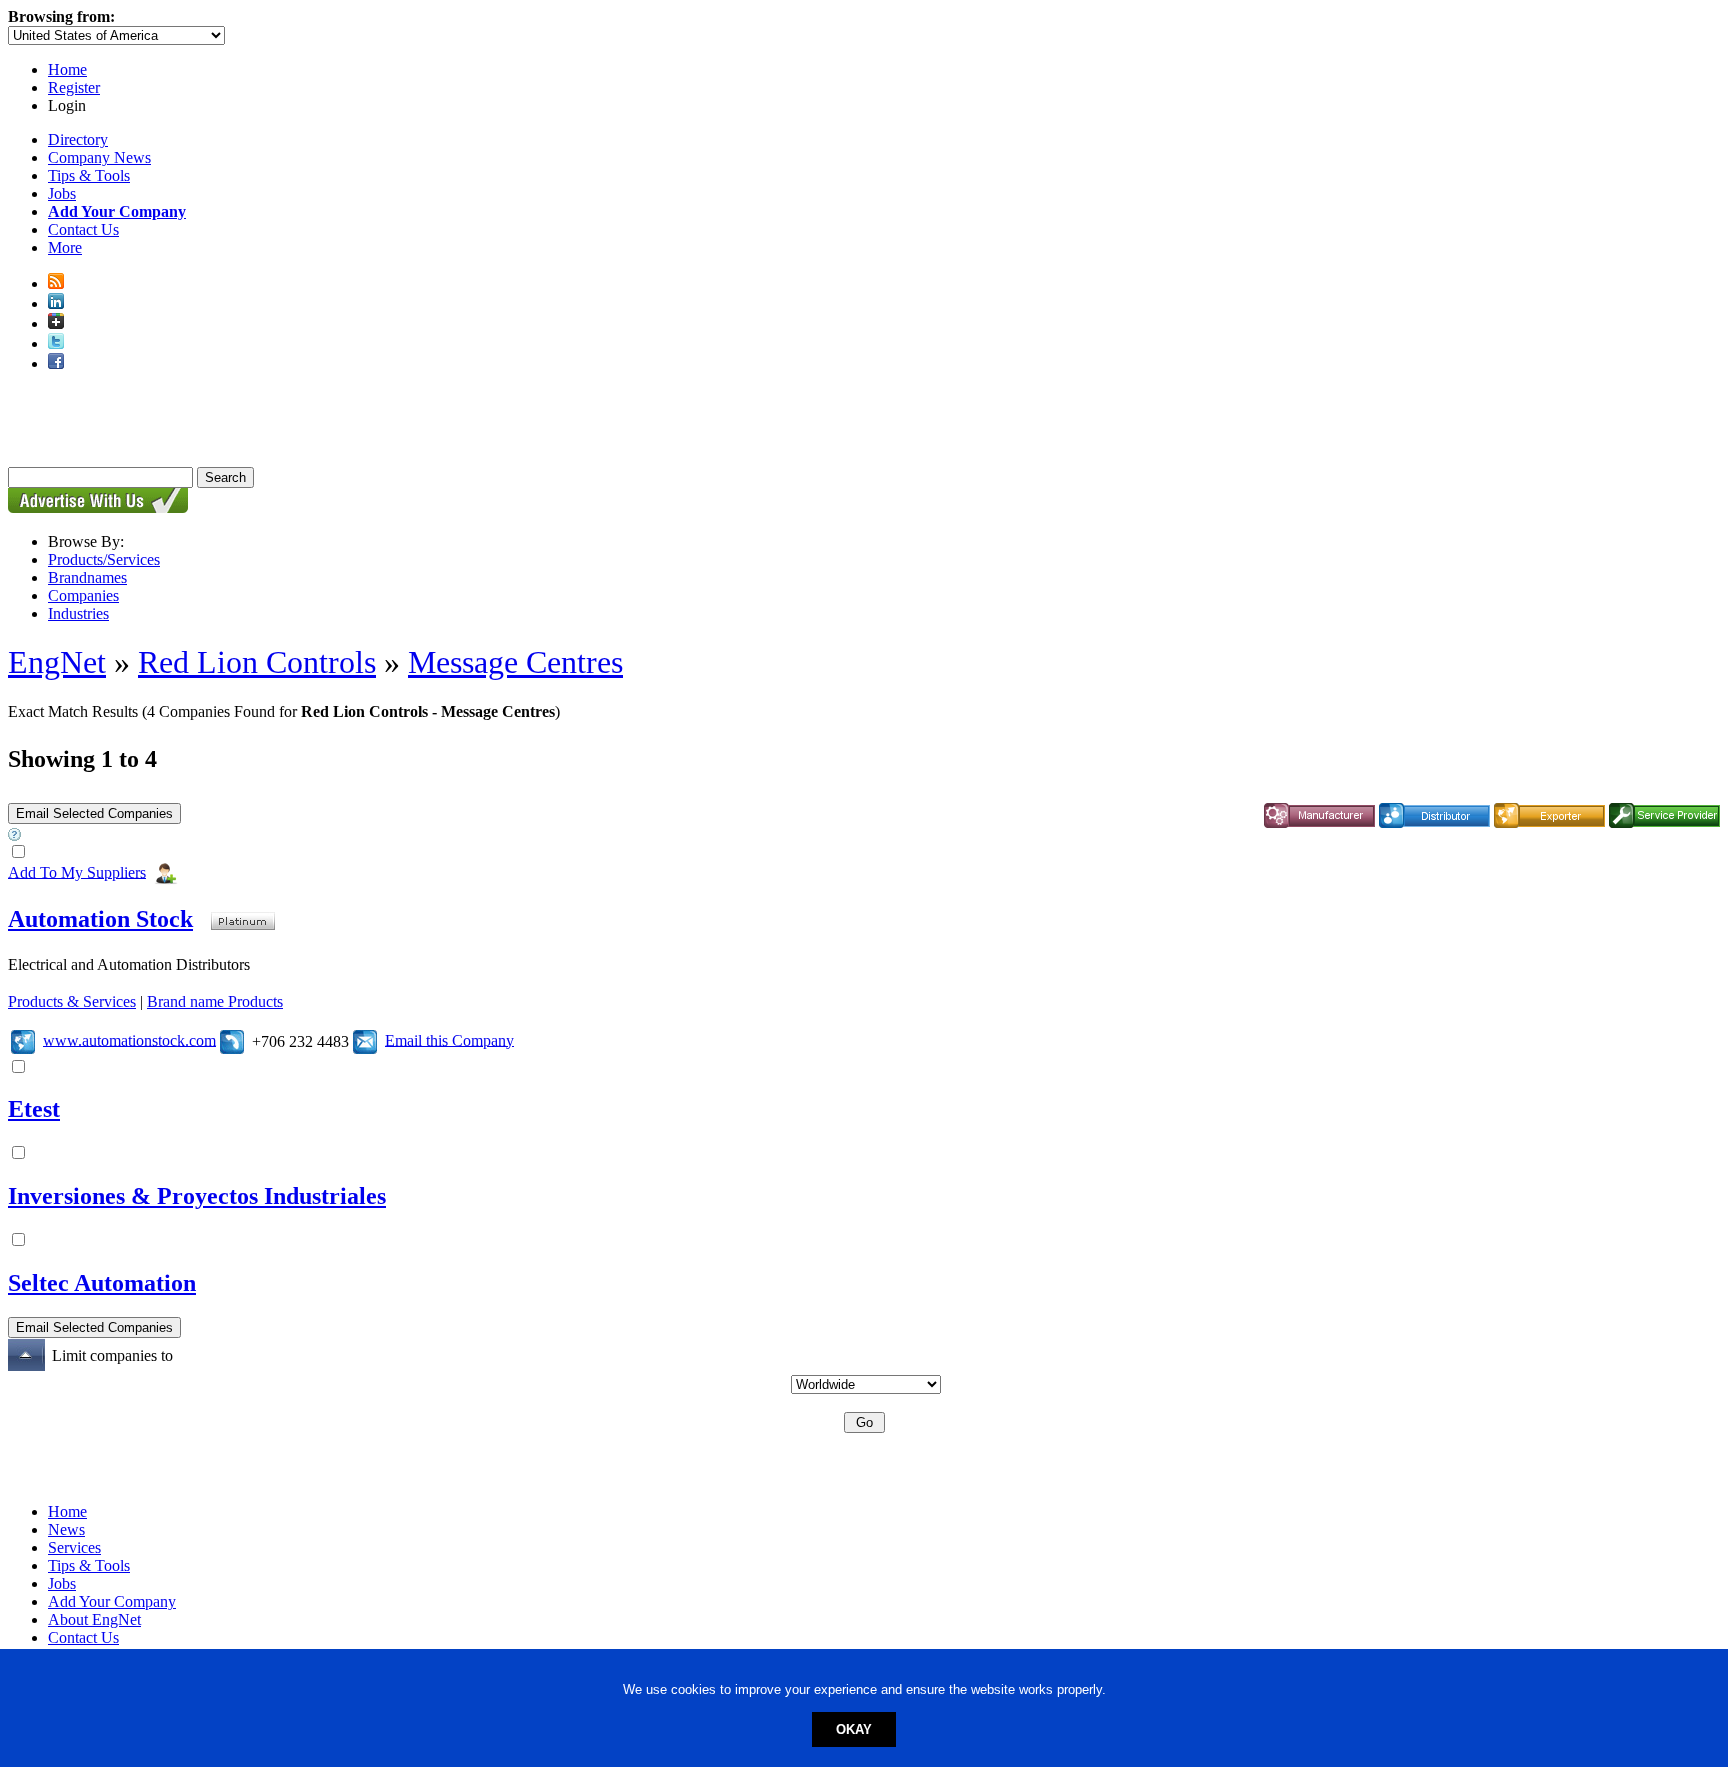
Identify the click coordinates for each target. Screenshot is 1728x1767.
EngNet (57, 662)
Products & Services (72, 1001)
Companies (83, 595)
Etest (34, 1109)
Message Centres (515, 662)
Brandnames (87, 577)
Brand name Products (215, 1001)
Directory (78, 139)
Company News (99, 157)
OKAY (854, 1729)
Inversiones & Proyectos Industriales (197, 1196)
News (66, 1529)
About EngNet (94, 1619)
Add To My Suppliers (77, 871)
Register (74, 87)
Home (67, 69)
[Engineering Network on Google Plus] (56, 323)
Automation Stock (100, 919)
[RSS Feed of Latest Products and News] (56, 283)
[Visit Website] (23, 1039)
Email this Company (449, 1039)
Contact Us (83, 229)
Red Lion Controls (257, 662)
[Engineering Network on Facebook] (56, 363)
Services (74, 1547)
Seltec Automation (102, 1283)
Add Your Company (112, 1601)
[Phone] (232, 1039)
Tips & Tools (89, 175)
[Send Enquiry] (365, 1039)
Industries (78, 613)
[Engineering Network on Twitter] (56, 343)
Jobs (62, 193)
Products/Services (104, 559)
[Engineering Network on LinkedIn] (56, 303)
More (65, 247)
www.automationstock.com (129, 1039)
